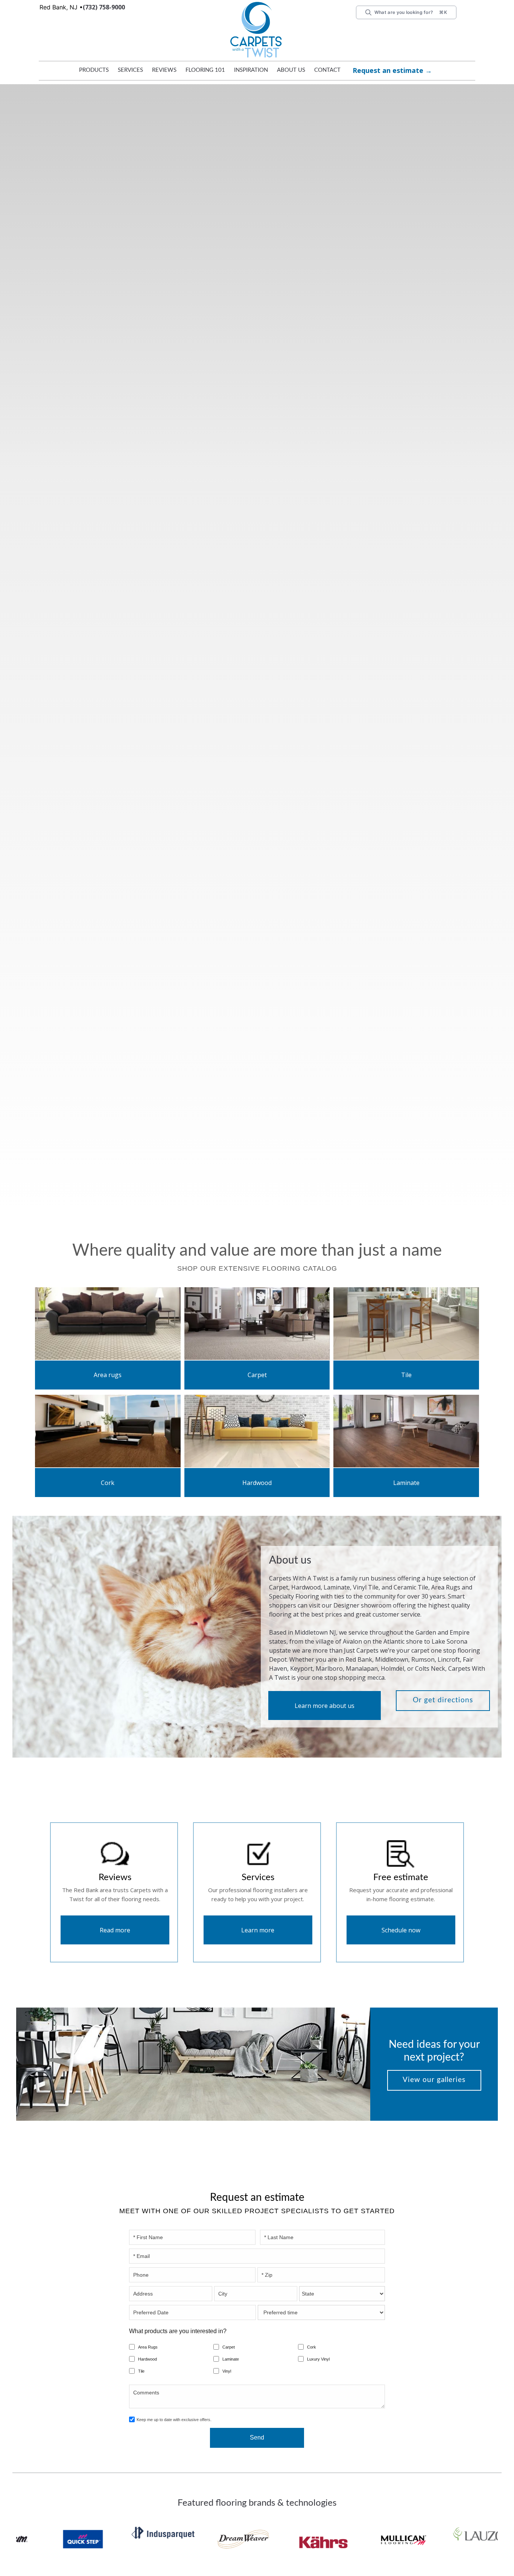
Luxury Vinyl (318, 2341)
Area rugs (108, 1375)
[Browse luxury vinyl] (108, 1323)
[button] (94, 72)
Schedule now (401, 1912)
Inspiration (251, 70)
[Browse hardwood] (257, 1430)
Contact (327, 70)
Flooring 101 (205, 70)
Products (94, 70)
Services (130, 70)
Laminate (406, 1483)
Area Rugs (148, 2329)
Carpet (257, 1375)
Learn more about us (325, 1687)
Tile (406, 1375)
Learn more (258, 1912)
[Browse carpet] (257, 1323)
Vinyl (227, 2353)
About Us (291, 70)
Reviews (164, 70)
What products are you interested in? (178, 2313)
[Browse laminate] (406, 1430)
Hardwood (257, 1483)
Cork (108, 1483)
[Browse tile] (406, 1323)
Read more (115, 1912)
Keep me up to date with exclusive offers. (174, 2402)
